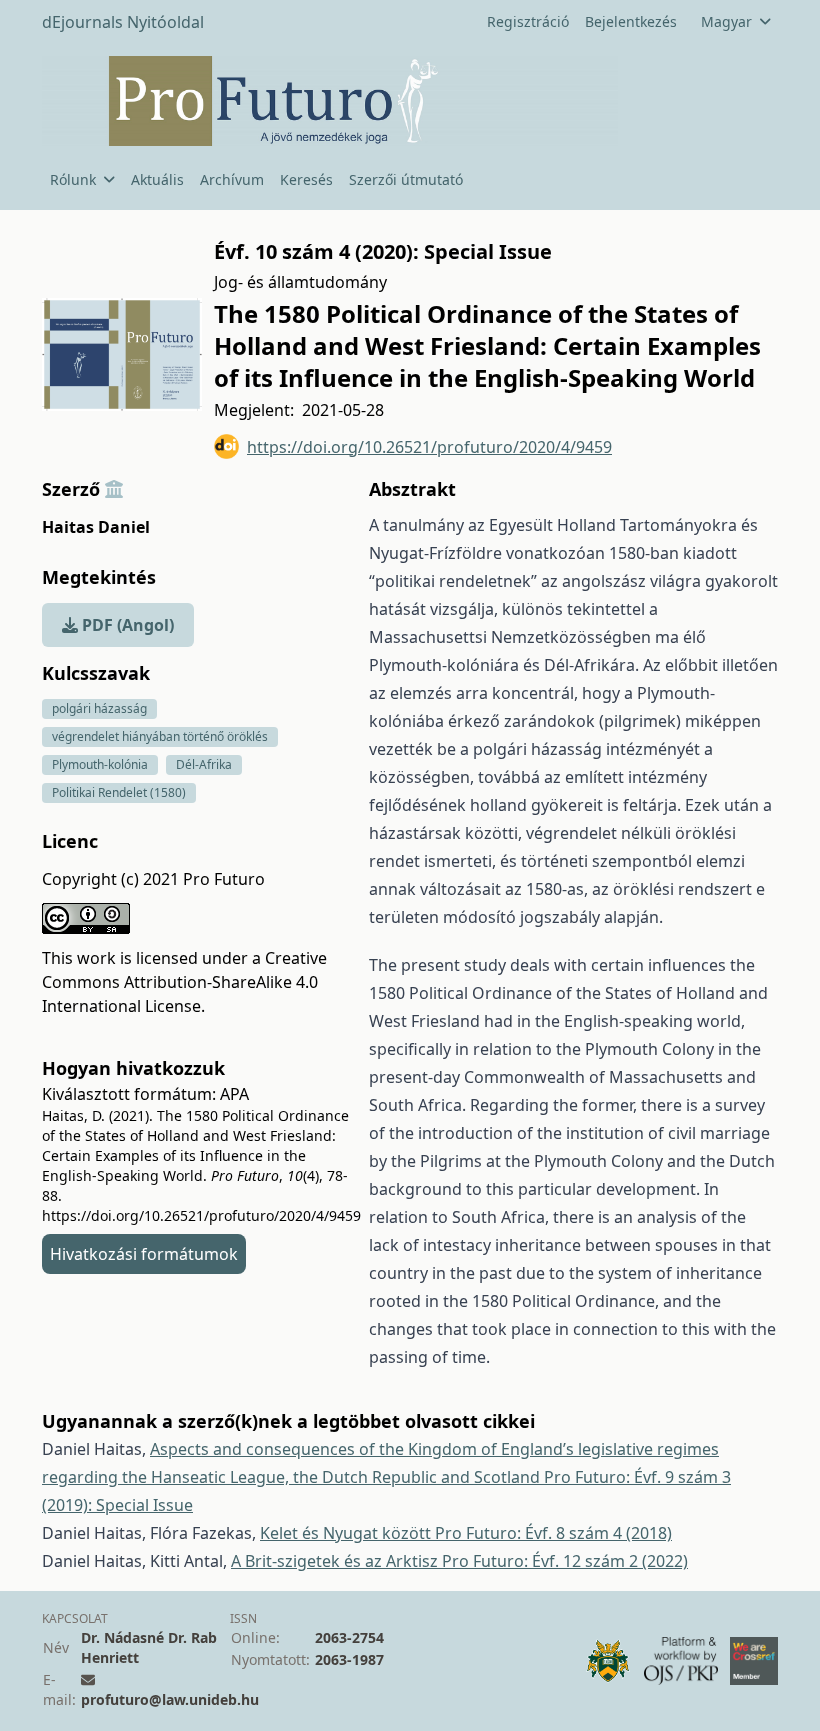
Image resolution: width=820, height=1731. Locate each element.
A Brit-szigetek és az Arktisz (336, 1561)
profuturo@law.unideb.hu (170, 1699)
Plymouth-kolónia (100, 764)
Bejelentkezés (631, 21)
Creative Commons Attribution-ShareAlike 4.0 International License (184, 982)
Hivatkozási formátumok (144, 1254)
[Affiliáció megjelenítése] (114, 489)
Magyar (726, 21)
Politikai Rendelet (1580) (119, 792)
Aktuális (157, 179)
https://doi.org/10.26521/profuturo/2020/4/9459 (429, 447)
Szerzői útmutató (406, 179)
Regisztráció (528, 21)
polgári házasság (99, 708)
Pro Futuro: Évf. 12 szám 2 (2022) (565, 1561)
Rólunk (73, 179)
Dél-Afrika (204, 764)
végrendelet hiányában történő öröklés (160, 736)
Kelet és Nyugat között (347, 1533)
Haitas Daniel (96, 527)
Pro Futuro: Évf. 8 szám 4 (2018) (553, 1533)
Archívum (232, 179)
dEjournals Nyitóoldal (123, 22)
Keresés (306, 179)
